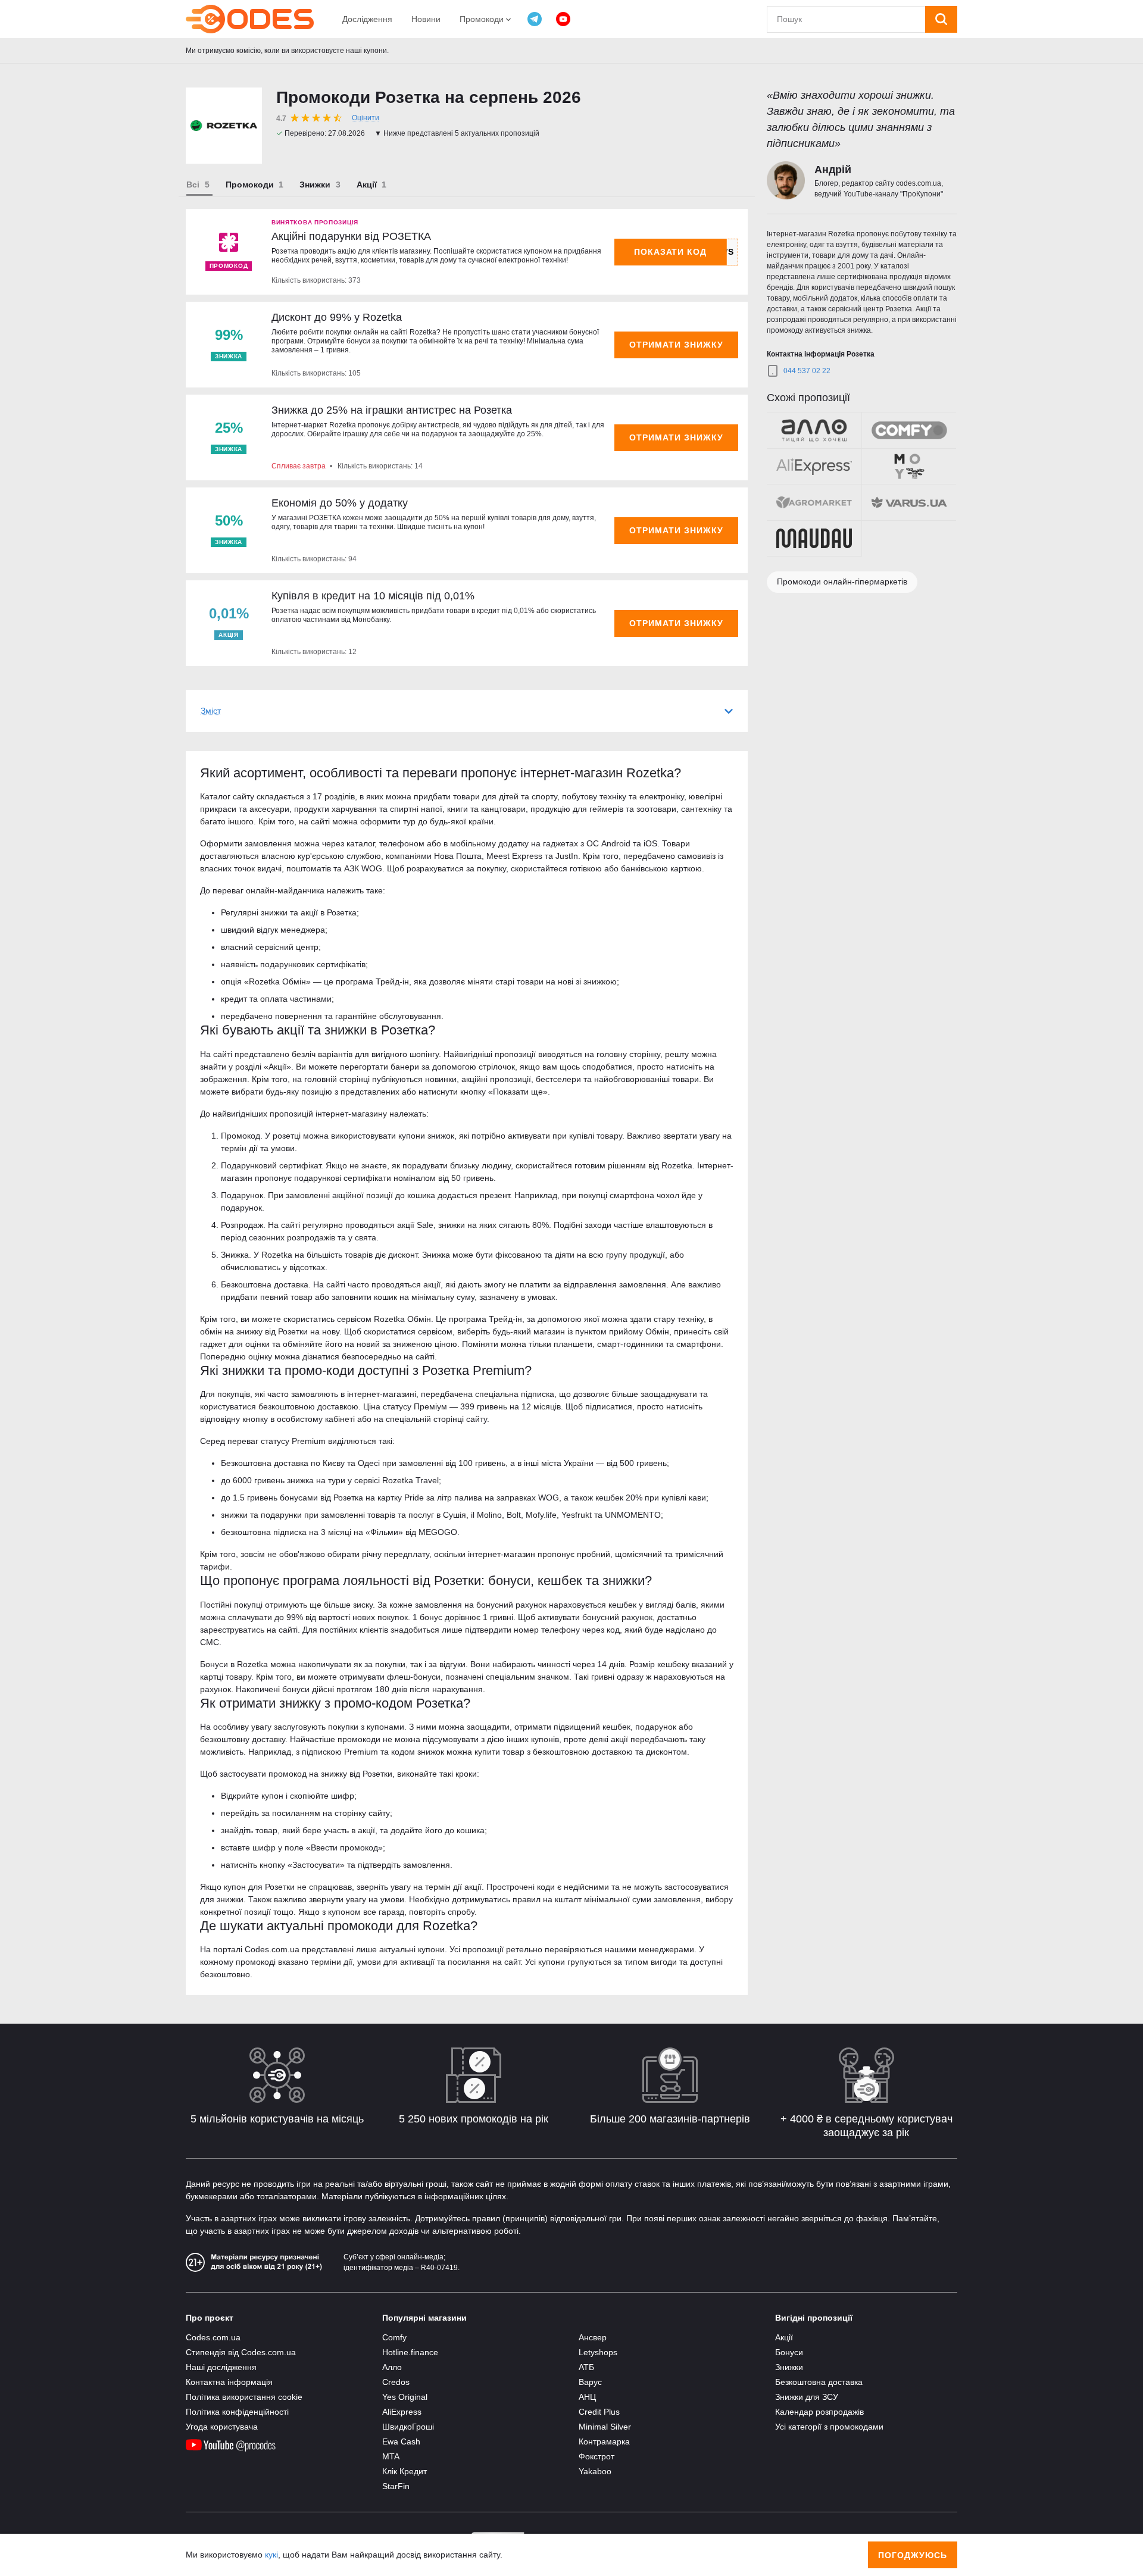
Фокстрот (597, 2456)
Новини (426, 19)
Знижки (315, 185)
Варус (590, 2382)
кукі (271, 2555)
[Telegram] (535, 19)
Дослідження (367, 19)
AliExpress (402, 2412)
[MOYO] (909, 467)
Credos (396, 2382)
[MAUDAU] (814, 539)
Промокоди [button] (483, 19)
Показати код (671, 252)
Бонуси (789, 2352)
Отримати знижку (676, 345)
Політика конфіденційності (237, 2412)
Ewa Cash (401, 2441)
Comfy (394, 2337)
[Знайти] (941, 19)
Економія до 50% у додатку (340, 503)
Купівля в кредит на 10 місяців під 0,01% (373, 596)
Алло (392, 2367)
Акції (367, 185)
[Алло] (814, 430)
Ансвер (593, 2337)
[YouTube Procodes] (563, 19)
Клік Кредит (405, 2471)
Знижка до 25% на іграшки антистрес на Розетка (392, 410)
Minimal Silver (605, 2427)
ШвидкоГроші (408, 2427)
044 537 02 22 (807, 371)
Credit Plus (599, 2412)
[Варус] (909, 502)
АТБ (586, 2367)
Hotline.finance (410, 2352)
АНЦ (587, 2397)
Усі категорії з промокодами (829, 2427)
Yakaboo (595, 2471)
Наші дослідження (221, 2367)
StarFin (396, 2486)
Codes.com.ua (213, 2337)
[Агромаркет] (814, 502)
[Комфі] (909, 430)
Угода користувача (222, 2427)
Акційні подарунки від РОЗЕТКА (351, 236)
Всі (193, 185)
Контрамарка (604, 2441)
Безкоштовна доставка (819, 2382)
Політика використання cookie (244, 2397)
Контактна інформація (229, 2382)
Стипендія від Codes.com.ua (241, 2352)
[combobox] (846, 19)
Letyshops (598, 2352)
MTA (391, 2456)
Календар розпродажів (819, 2412)
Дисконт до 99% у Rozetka (337, 317)
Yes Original (405, 2397)
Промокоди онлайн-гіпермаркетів (842, 582)
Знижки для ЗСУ (807, 2397)
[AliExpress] (814, 467)
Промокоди (250, 185)
